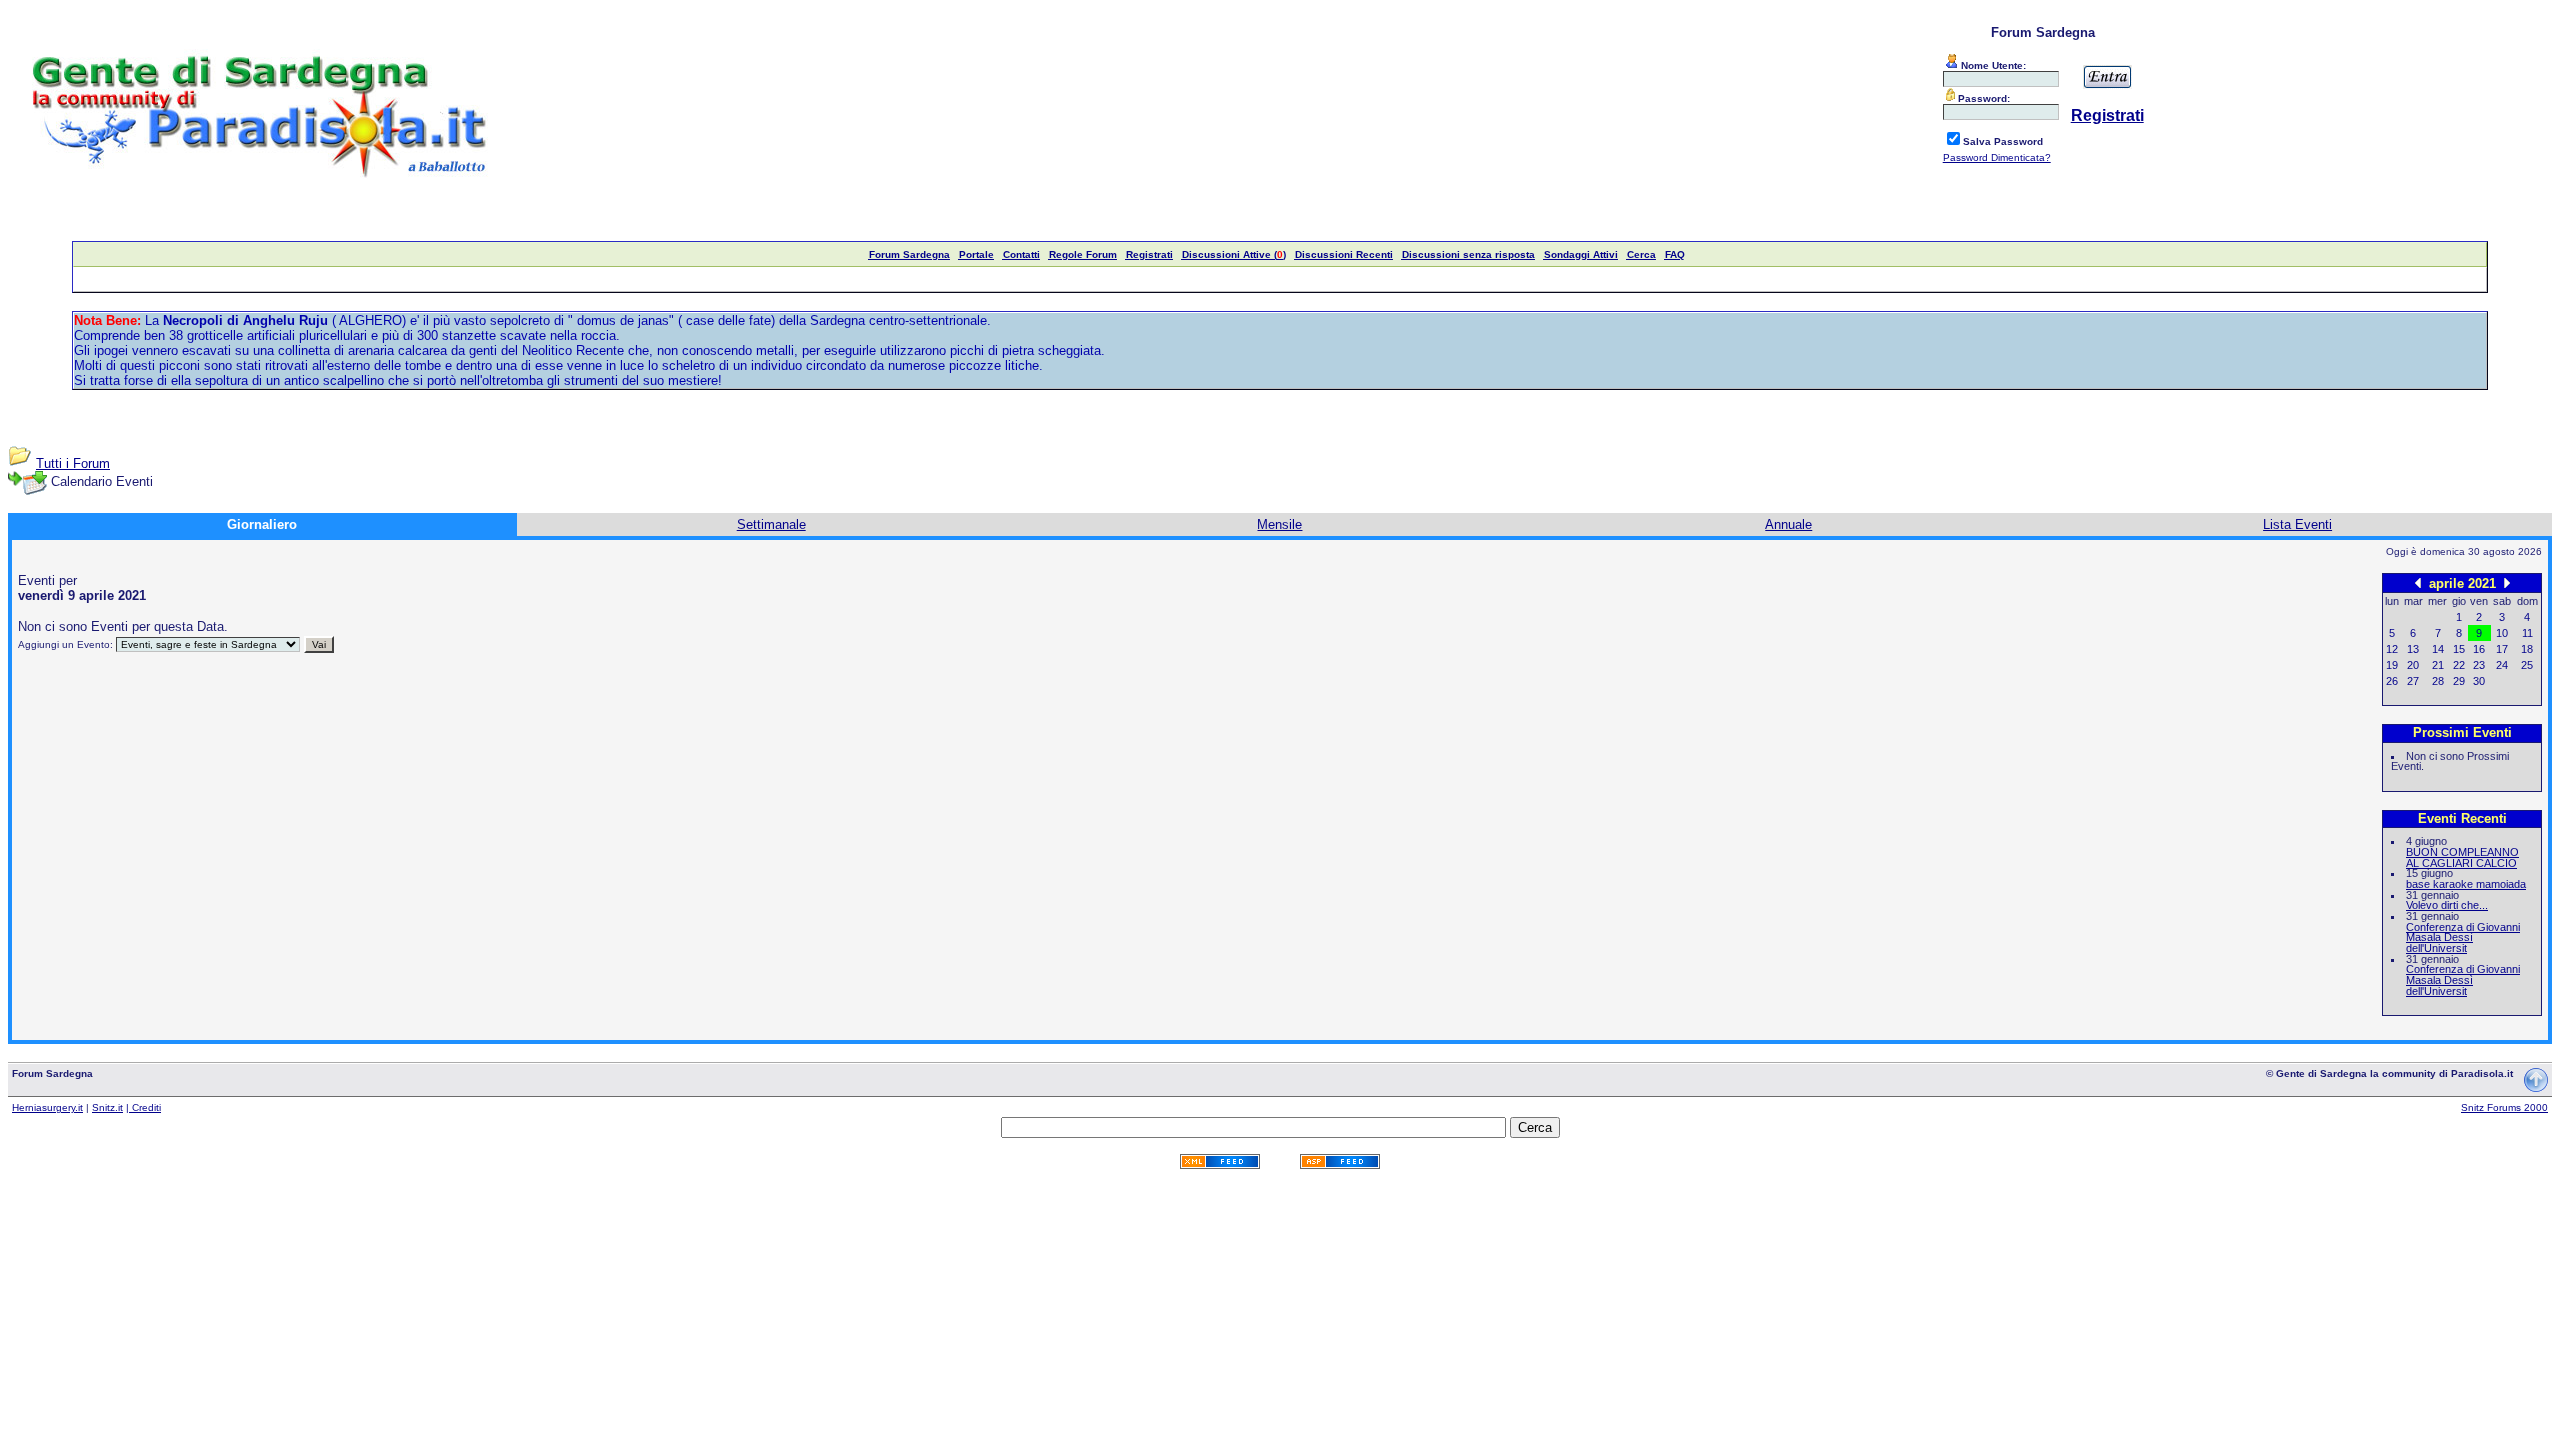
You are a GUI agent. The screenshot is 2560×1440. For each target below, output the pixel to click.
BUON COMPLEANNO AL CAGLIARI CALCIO (2462, 857)
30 (2479, 681)
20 (2413, 665)
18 (2527, 649)
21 (2438, 665)
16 (2479, 649)
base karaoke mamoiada (2466, 884)
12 (2392, 649)
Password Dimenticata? (1997, 157)
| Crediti (143, 1107)
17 (2502, 649)
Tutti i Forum (73, 463)
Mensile (1279, 524)
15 (2459, 649)
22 (2459, 665)
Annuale (1788, 524)
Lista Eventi (2297, 524)
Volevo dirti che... (2447, 905)
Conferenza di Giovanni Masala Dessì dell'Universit (2463, 937)
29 (2459, 681)
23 (2479, 665)
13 (2413, 649)
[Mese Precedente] (2418, 582)
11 (2527, 633)
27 (2413, 681)
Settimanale (771, 524)
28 (2438, 681)
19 (2392, 665)
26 (2392, 681)
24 (2502, 665)
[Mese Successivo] (2507, 582)
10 (2502, 633)
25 (2527, 665)
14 (2438, 649)
